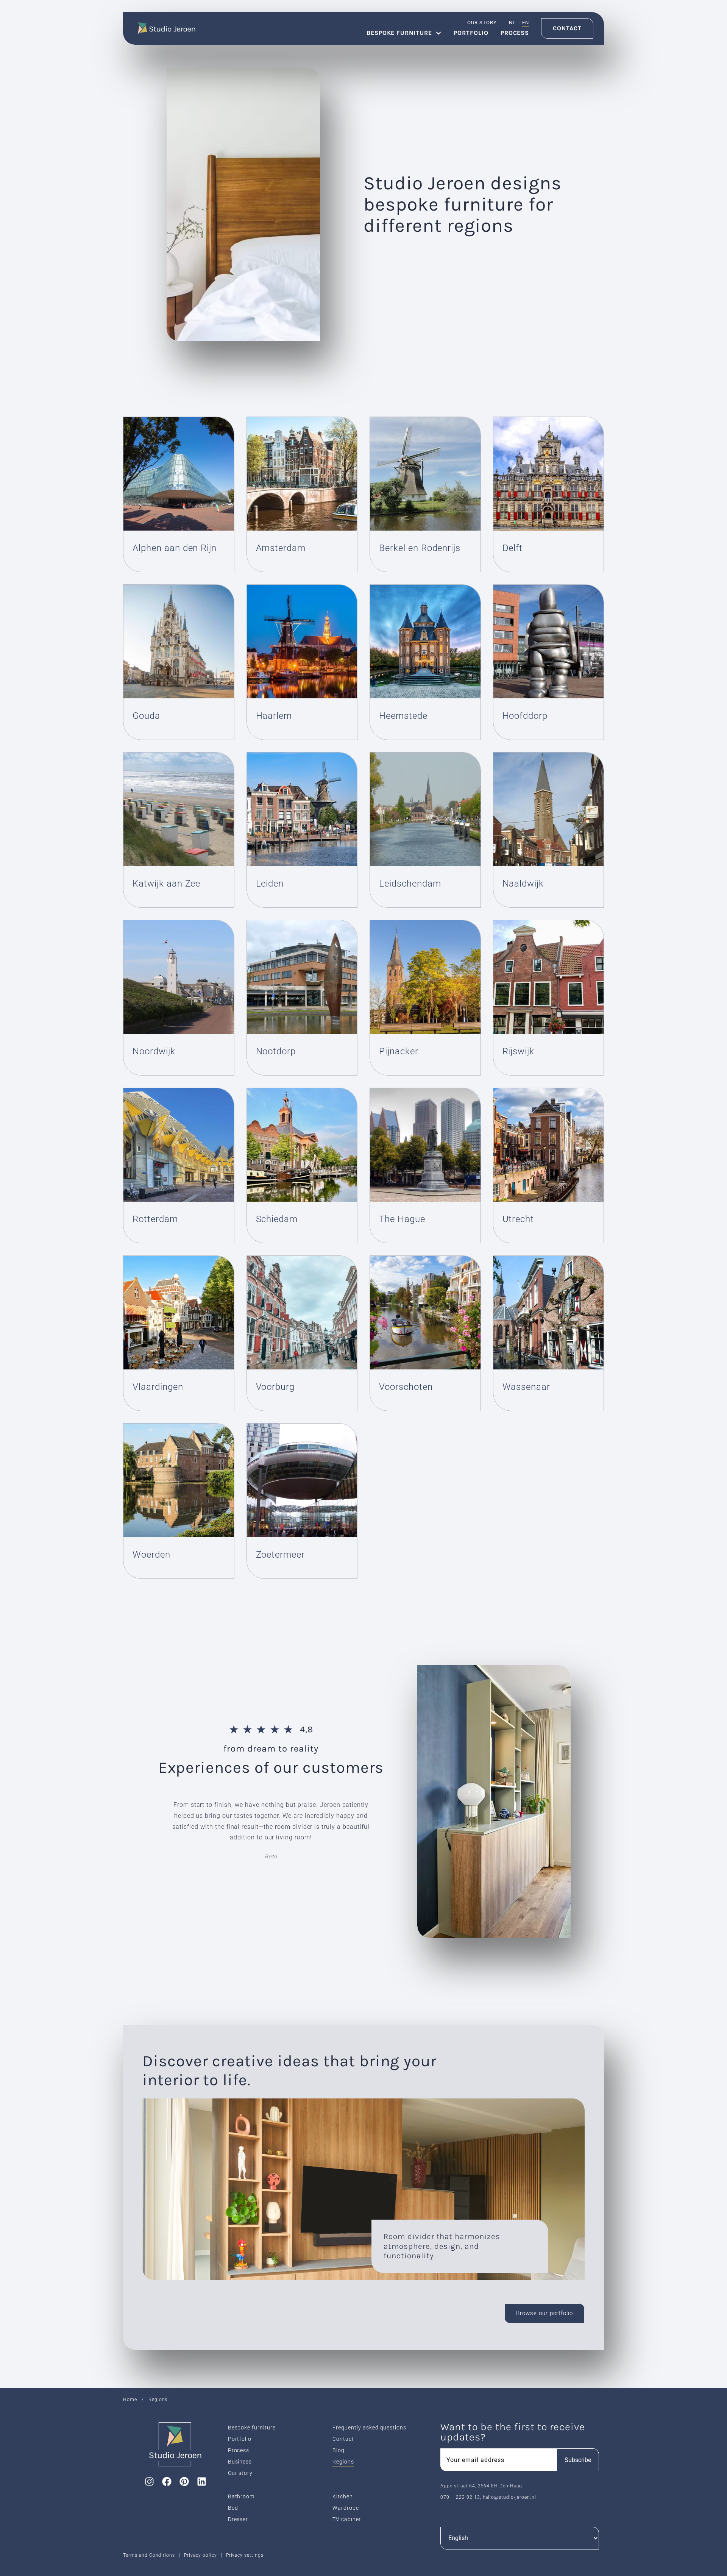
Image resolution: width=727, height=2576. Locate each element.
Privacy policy (200, 2555)
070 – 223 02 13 (460, 2497)
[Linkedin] (201, 2482)
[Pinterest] (184, 2482)
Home (130, 2400)
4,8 (307, 1729)
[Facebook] (167, 2482)
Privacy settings (245, 2555)
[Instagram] (149, 2482)
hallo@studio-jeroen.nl (509, 2497)
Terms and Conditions (149, 2555)
